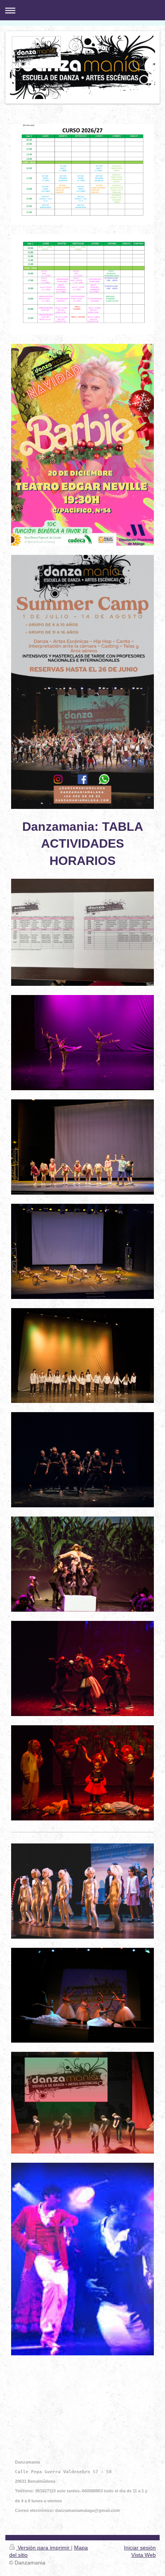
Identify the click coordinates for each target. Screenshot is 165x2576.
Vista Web (144, 2555)
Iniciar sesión (140, 2548)
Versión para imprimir (44, 2548)
